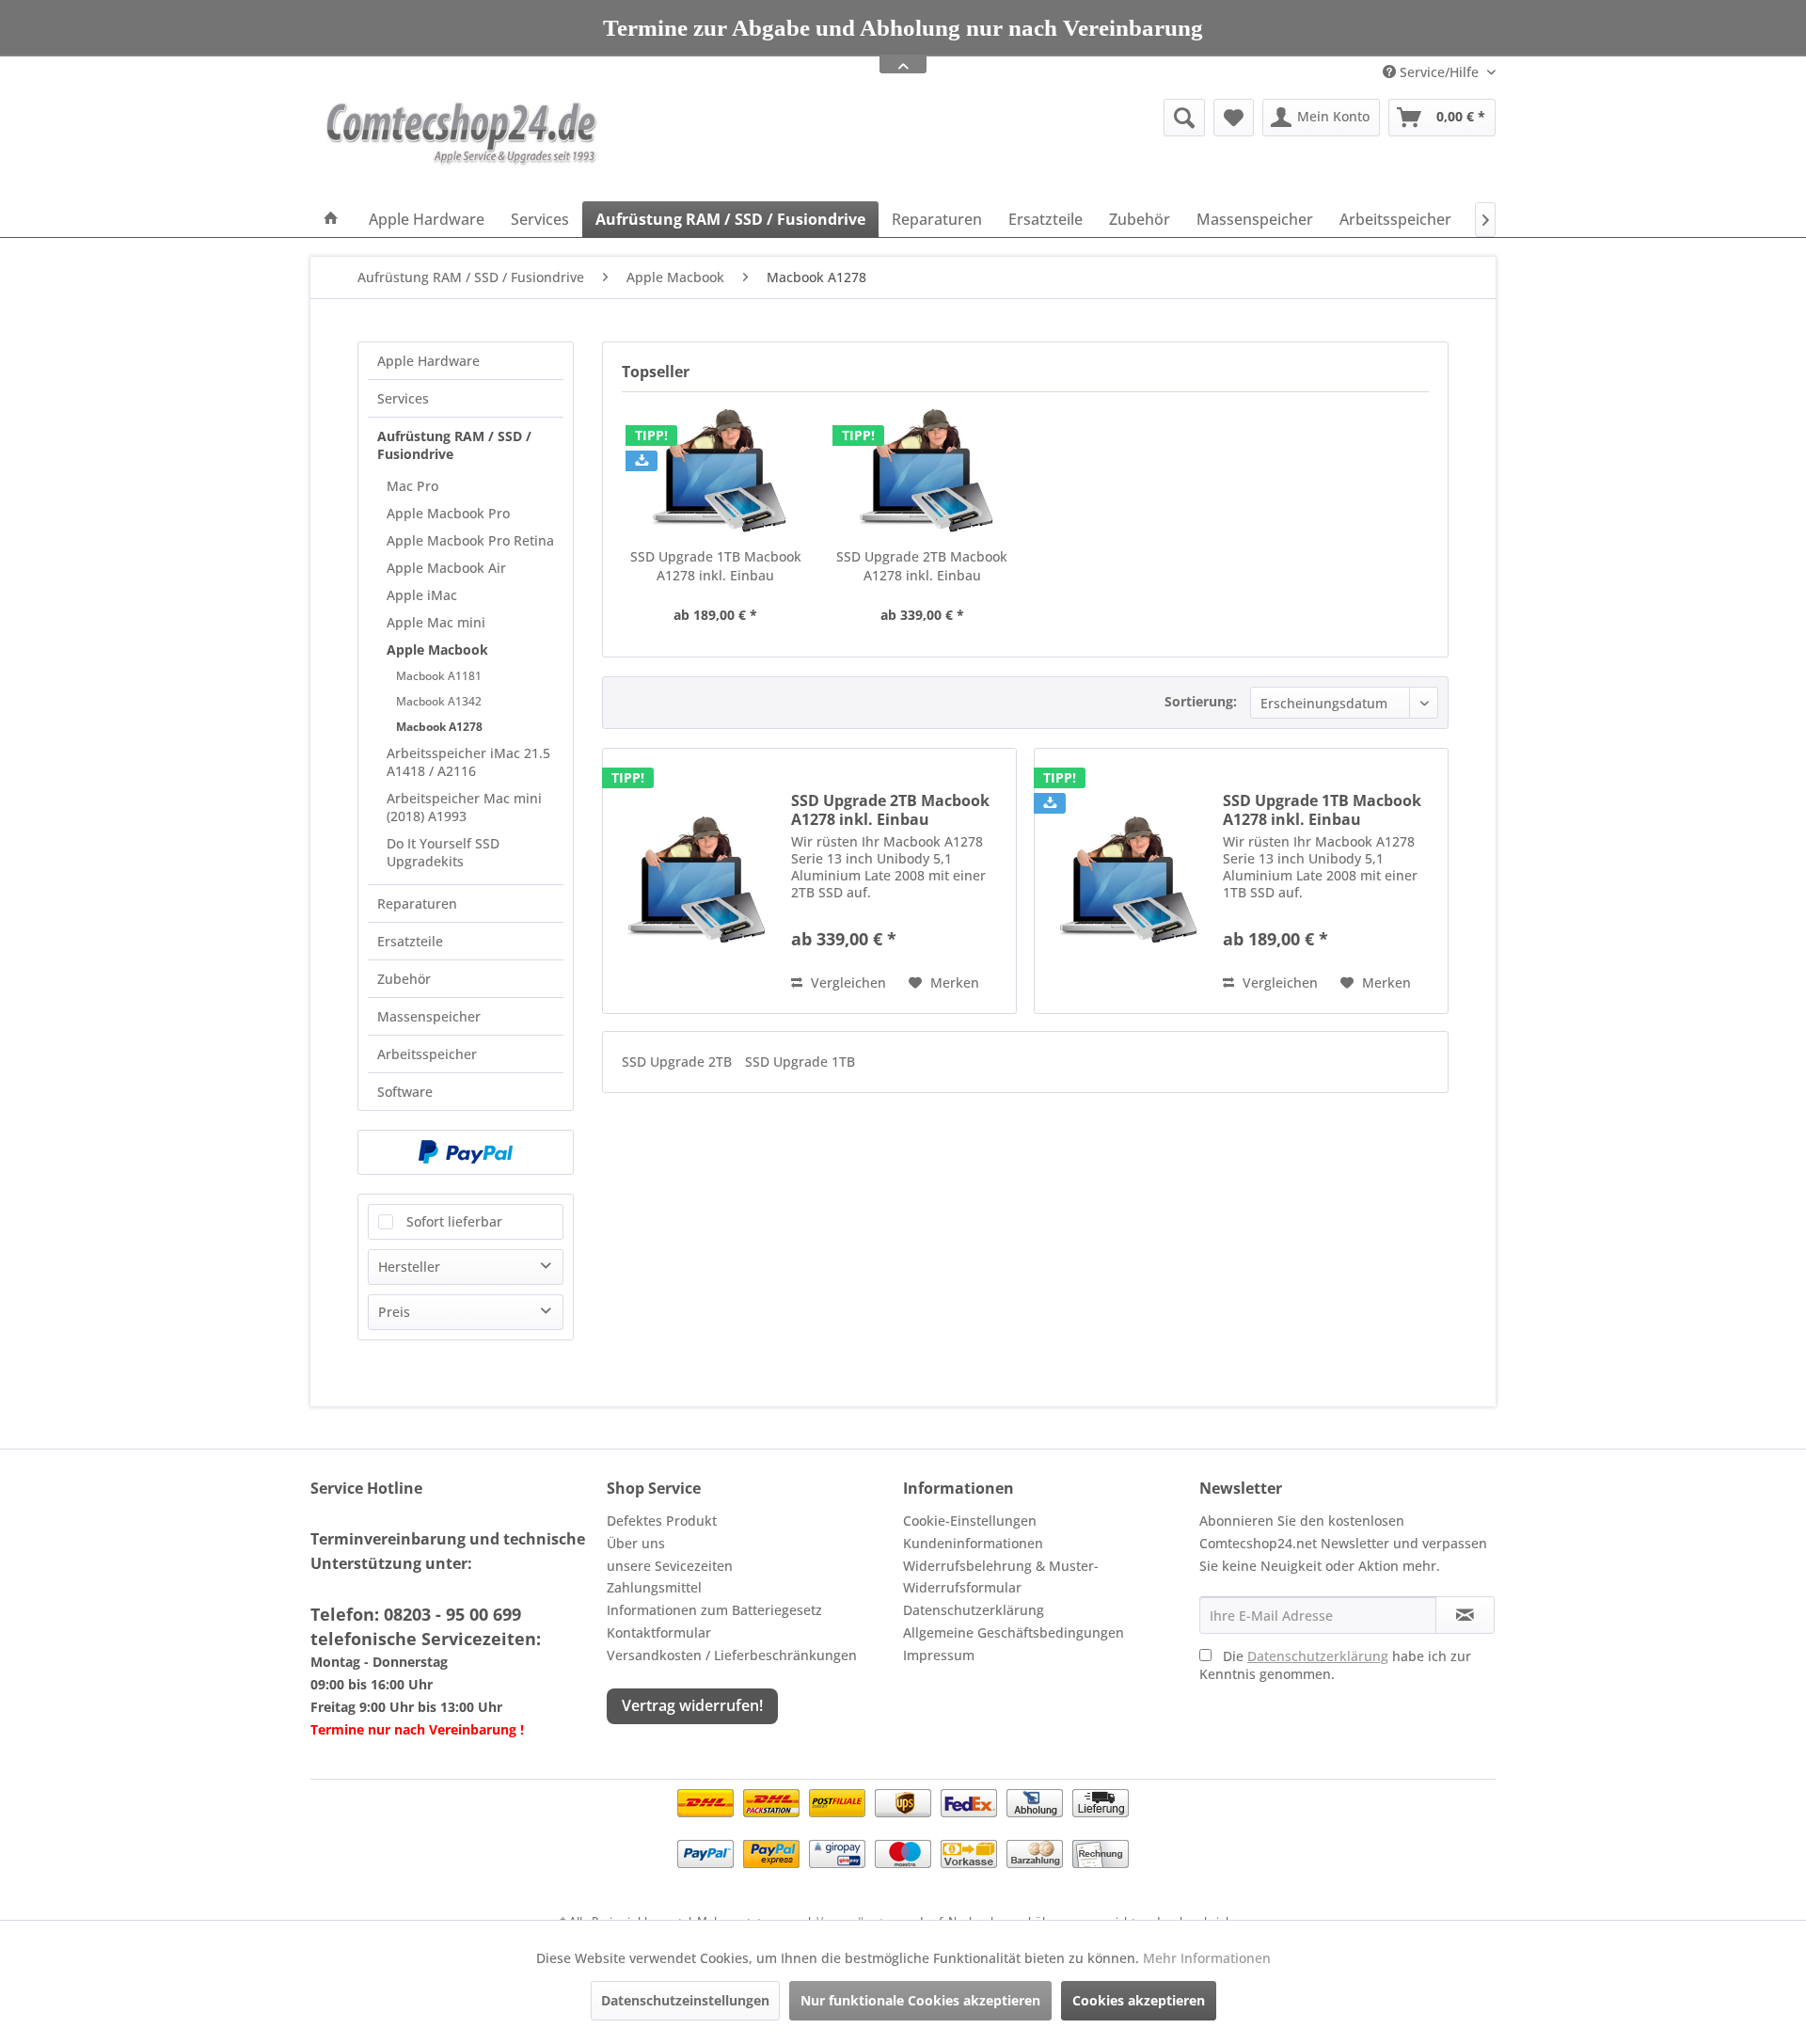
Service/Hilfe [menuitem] (1439, 72)
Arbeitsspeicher (427, 1054)
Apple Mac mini (436, 622)
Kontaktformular (659, 1632)
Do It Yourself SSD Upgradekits (443, 852)
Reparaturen (417, 903)
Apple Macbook (437, 650)
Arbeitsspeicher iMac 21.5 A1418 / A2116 (468, 762)
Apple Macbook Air (446, 568)
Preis (394, 1312)
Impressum (939, 1655)
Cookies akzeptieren (1139, 2000)
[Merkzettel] (1234, 118)
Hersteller (409, 1267)
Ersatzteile (410, 941)
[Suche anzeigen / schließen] (1184, 118)
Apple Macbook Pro (448, 513)
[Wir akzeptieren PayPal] (466, 1152)
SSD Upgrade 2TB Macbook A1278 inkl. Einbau (922, 566)
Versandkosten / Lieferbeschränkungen (732, 1655)
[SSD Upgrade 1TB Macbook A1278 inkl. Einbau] (716, 472)
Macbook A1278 (439, 727)
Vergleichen (847, 982)
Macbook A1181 (439, 676)
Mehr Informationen (1207, 1958)
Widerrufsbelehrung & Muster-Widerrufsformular (1001, 1577)
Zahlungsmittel (654, 1587)
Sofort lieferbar (454, 1221)
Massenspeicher (429, 1016)
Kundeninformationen (973, 1543)
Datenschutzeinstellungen (685, 2000)
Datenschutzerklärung (974, 1610)
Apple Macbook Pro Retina (470, 540)
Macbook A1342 (439, 701)
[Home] (331, 219)
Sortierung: (1201, 701)
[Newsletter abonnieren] (1465, 1615)
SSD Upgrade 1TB (800, 1062)
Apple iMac (422, 595)
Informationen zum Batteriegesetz (714, 1610)
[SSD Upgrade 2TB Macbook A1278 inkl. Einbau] (923, 472)
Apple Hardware (428, 361)
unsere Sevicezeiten (670, 1566)
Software (405, 1092)
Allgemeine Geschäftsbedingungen (1014, 1632)
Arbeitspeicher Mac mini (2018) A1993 (464, 807)
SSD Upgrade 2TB (679, 1062)
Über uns (636, 1543)
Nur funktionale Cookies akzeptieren (920, 2000)
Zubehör (404, 979)
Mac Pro (412, 486)
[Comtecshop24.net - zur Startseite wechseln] (462, 145)
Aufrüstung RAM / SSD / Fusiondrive (454, 445)
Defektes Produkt (662, 1521)
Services (403, 398)
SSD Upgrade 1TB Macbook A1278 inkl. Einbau (716, 566)
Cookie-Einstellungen (970, 1521)
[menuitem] (1039, 118)
